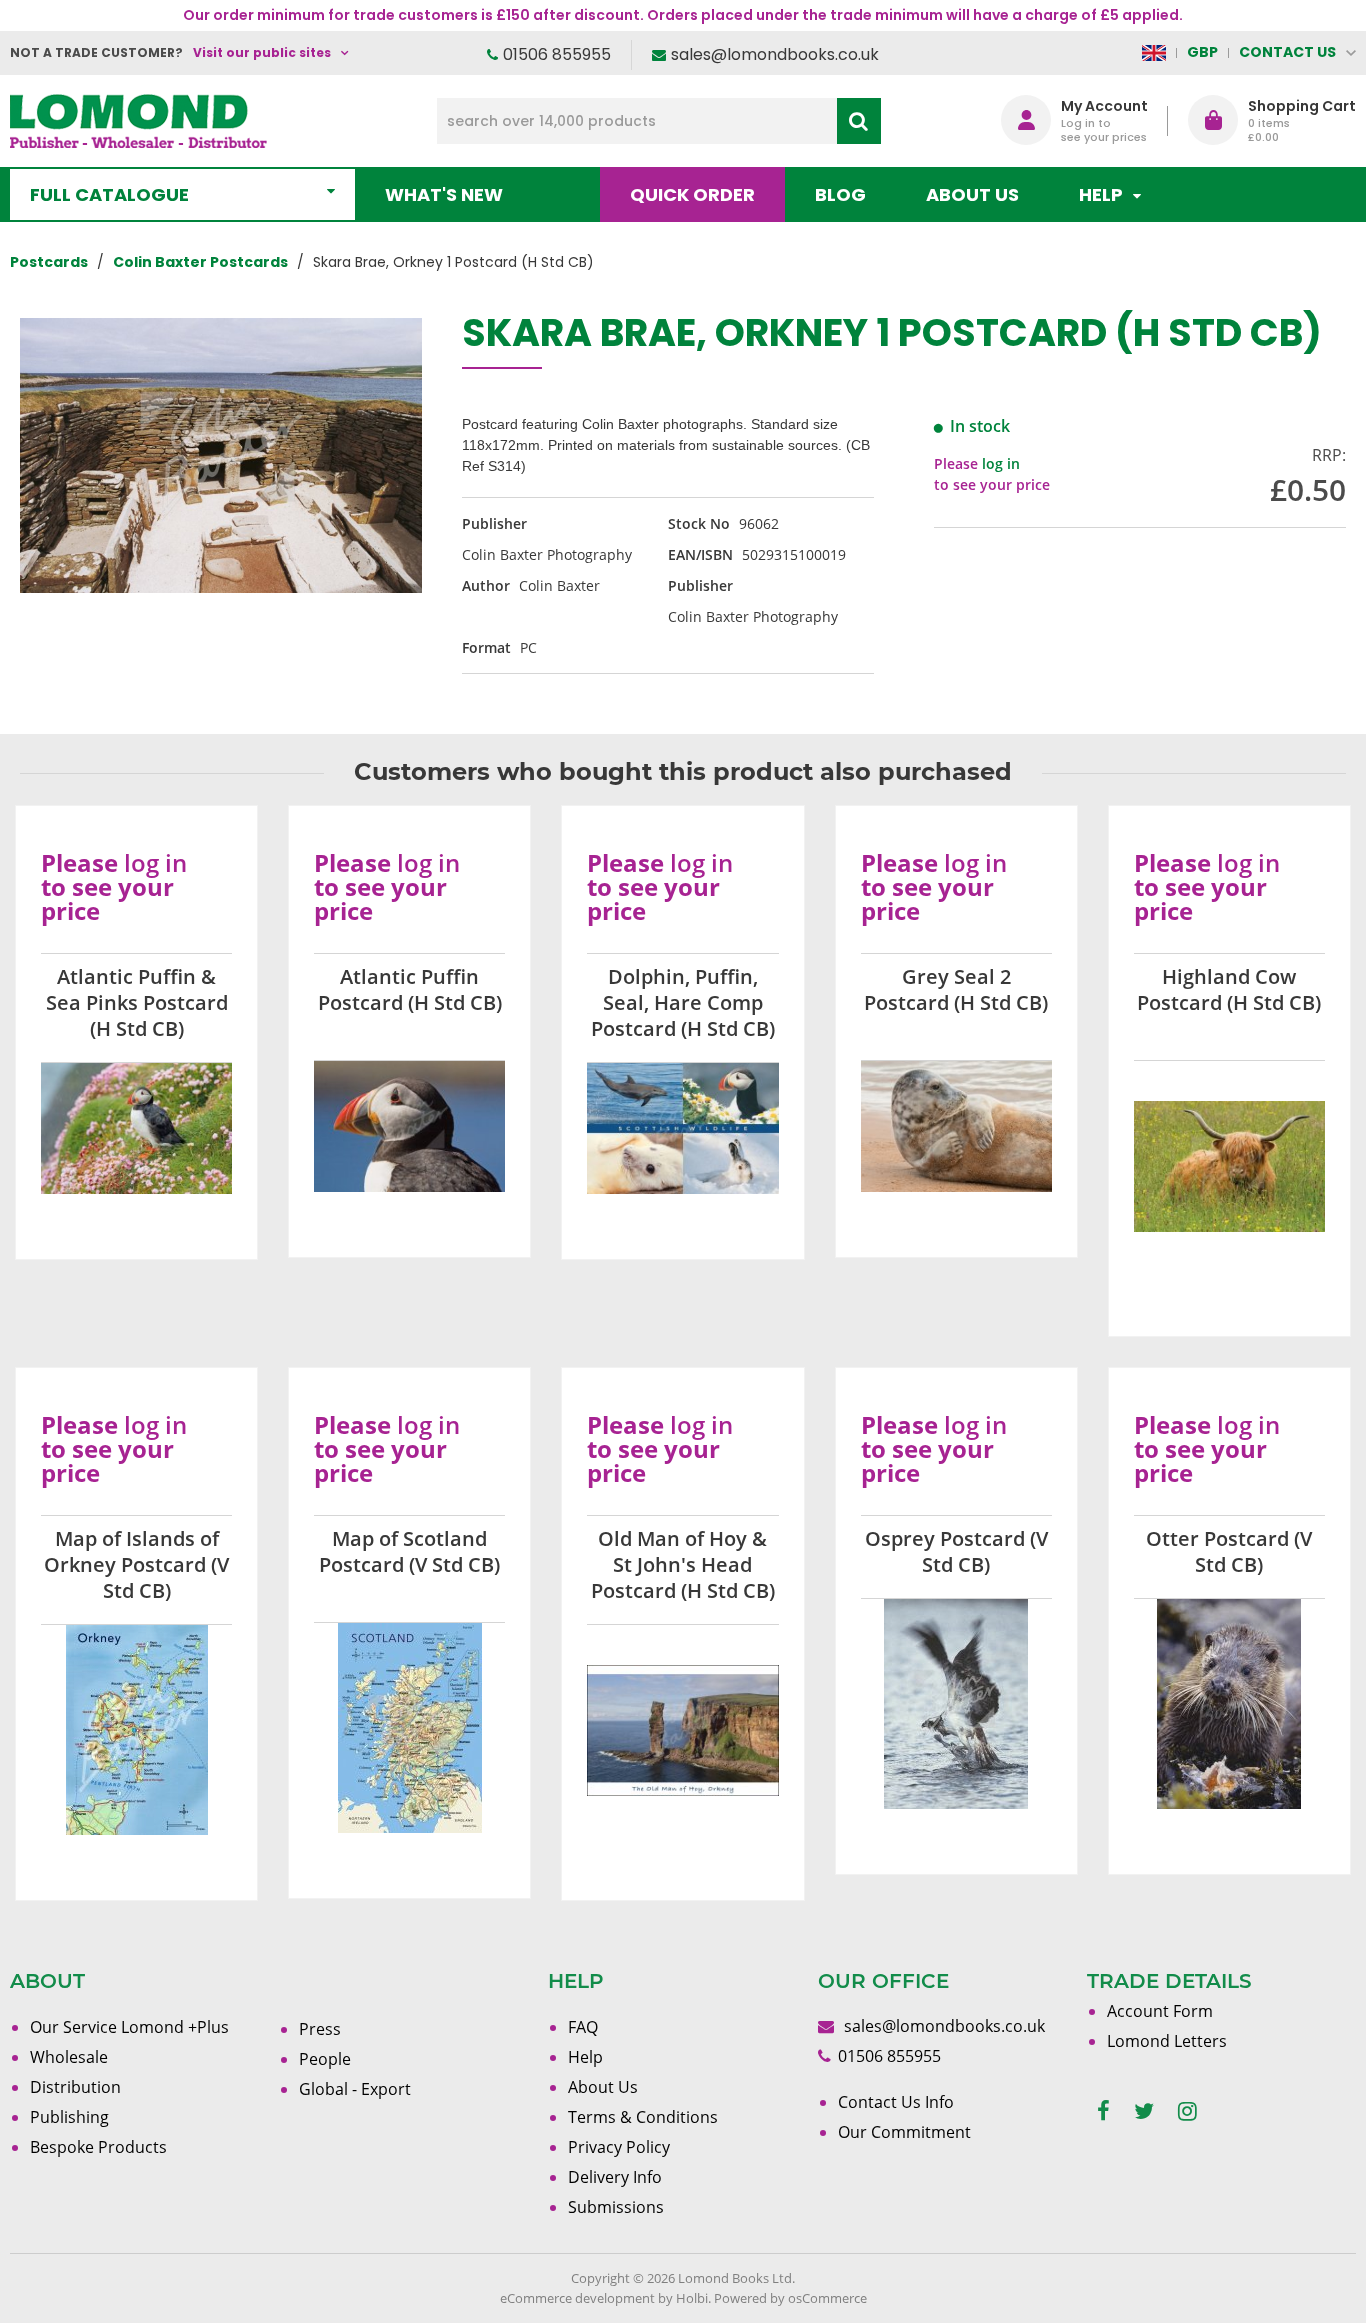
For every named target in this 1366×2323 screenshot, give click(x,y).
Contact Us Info (896, 2102)
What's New (444, 194)
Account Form (1160, 2011)
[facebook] (1103, 2111)
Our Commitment (904, 2132)
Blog (840, 194)
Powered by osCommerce (790, 2298)
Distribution (75, 2087)
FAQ (583, 2027)
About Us (972, 194)
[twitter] (1144, 2111)
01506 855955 (557, 54)
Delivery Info (615, 2177)
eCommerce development (577, 2298)
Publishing (69, 2117)
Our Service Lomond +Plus (129, 2027)
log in (1001, 463)
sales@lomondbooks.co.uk (775, 54)
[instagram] (1187, 2111)
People (325, 2059)
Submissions (616, 2207)
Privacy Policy (619, 2147)
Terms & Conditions (643, 2117)
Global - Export (355, 2089)
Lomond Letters (1167, 2041)
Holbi (692, 2298)
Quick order (692, 194)
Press (320, 2029)
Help (585, 2057)
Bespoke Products (98, 2147)
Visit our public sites (262, 52)
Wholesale (69, 2057)
